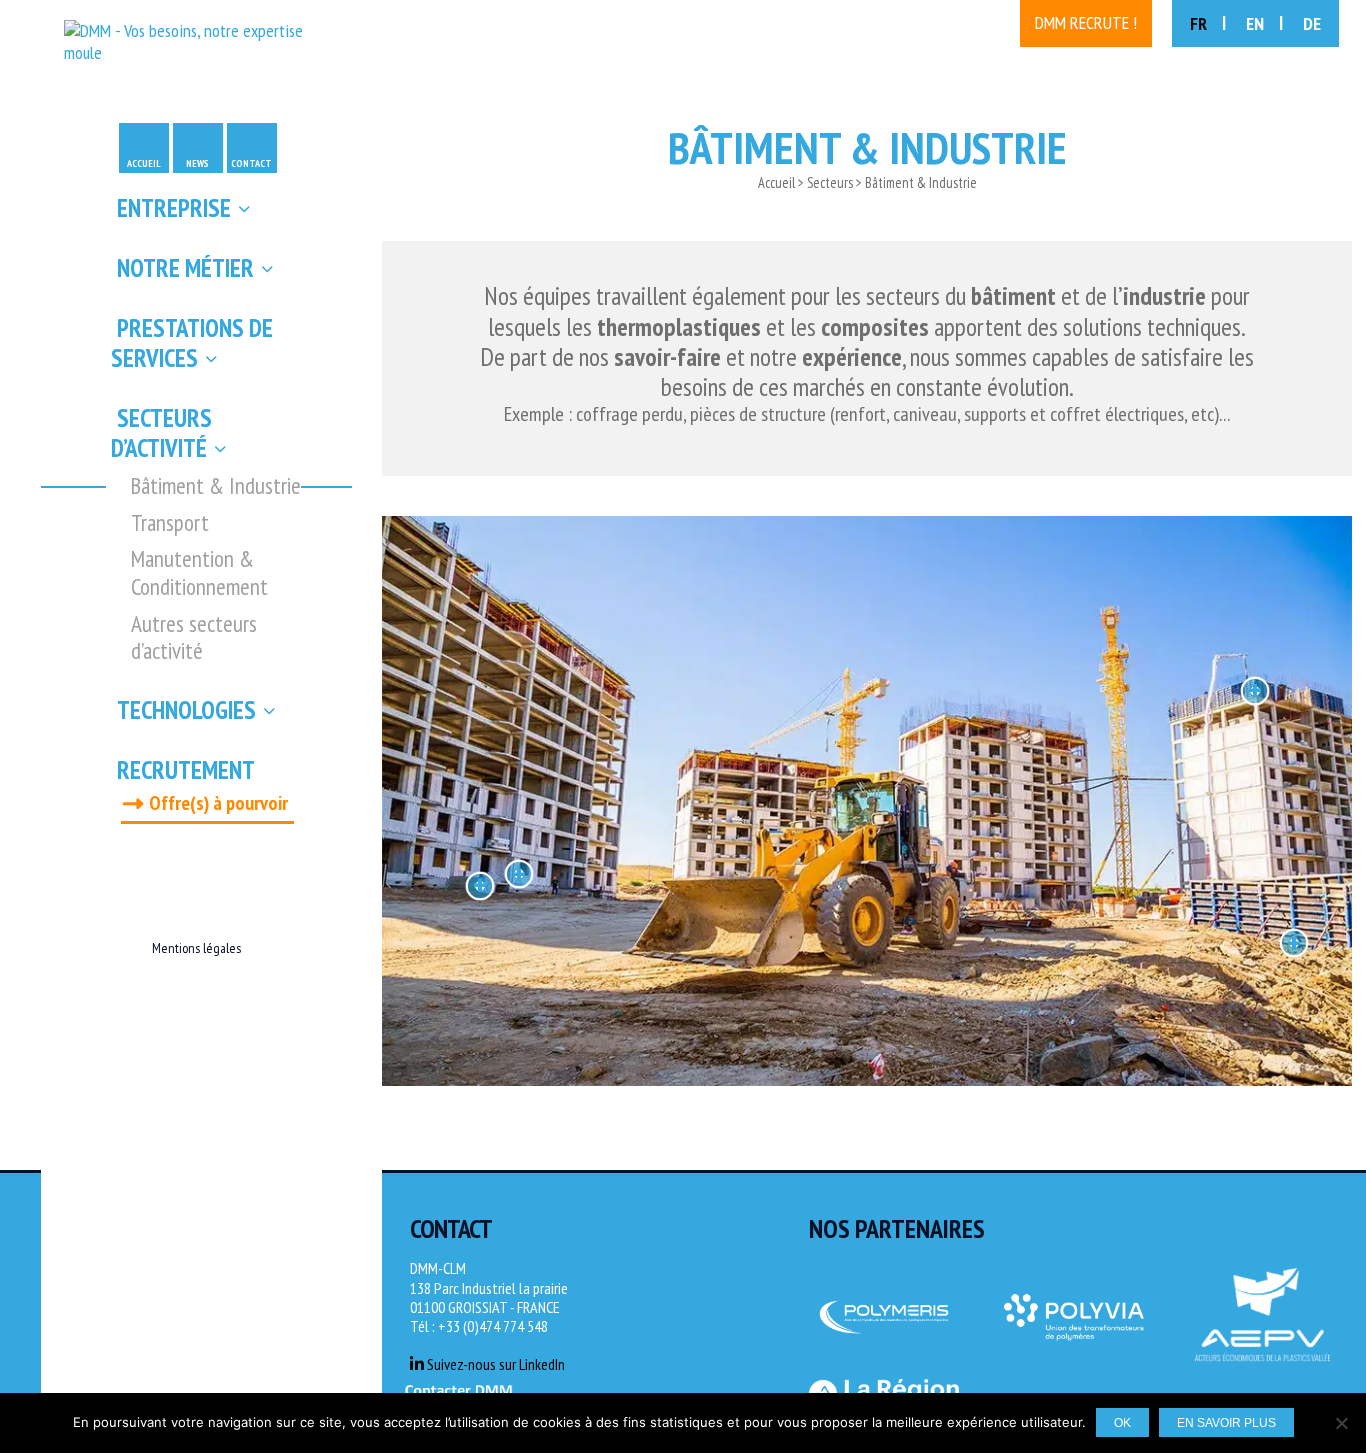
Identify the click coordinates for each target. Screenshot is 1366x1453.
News (197, 163)
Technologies (186, 710)
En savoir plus (1226, 1422)
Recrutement (186, 770)
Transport (170, 522)
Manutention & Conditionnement (199, 572)
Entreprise (174, 208)
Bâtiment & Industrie (216, 485)
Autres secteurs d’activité (194, 637)
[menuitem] (1208, 23)
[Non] (1341, 1423)
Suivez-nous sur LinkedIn (494, 1364)
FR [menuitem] (1198, 23)
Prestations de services (192, 343)
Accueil (144, 163)
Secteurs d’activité (162, 433)
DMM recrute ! (1086, 22)
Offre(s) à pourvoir (218, 803)
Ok (1122, 1422)
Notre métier (185, 268)
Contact (251, 163)
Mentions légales (196, 948)
